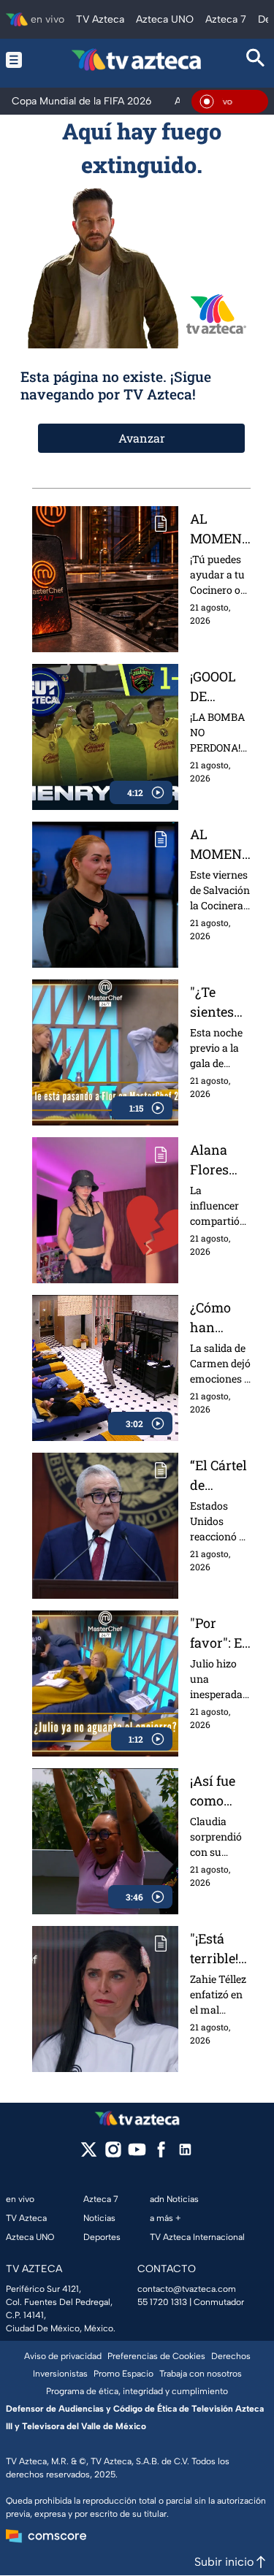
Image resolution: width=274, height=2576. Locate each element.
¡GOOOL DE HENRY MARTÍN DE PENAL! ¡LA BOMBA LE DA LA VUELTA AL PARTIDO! (219, 687)
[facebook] (161, 2154)
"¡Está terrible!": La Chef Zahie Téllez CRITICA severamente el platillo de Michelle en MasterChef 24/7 (220, 1949)
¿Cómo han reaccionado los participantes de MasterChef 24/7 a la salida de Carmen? (220, 1318)
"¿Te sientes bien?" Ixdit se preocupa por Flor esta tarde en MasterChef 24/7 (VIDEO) (220, 1002)
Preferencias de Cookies (156, 2356)
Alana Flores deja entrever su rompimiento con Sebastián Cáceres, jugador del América (220, 1160)
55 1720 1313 (162, 2302)
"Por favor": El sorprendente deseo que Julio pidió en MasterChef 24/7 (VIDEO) (220, 1633)
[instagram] (113, 2154)
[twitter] (89, 2154)
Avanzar (142, 438)
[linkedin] (185, 2154)
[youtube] (137, 2154)
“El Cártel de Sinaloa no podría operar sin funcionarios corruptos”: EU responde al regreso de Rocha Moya (220, 1476)
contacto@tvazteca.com (187, 2289)
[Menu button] (18, 60)
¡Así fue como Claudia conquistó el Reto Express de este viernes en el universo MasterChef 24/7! (220, 1791)
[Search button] (256, 60)
